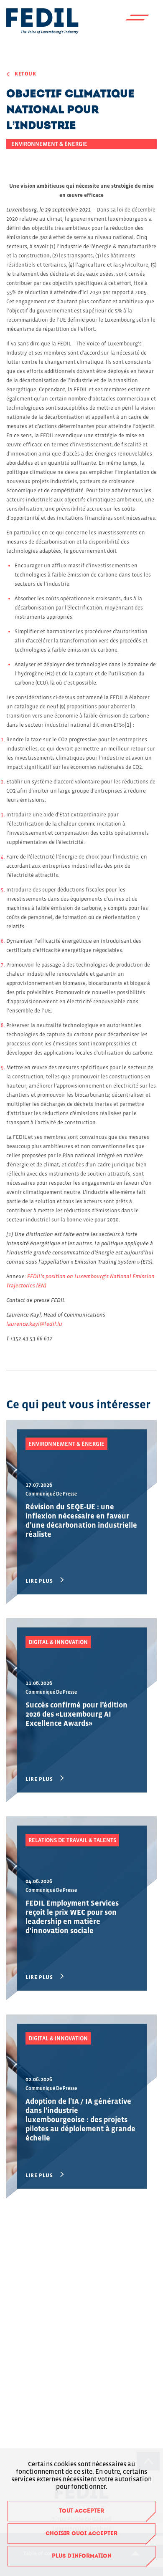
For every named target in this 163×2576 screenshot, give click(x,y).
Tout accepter (81, 2511)
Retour (25, 74)
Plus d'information (82, 2556)
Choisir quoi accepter (81, 2534)
